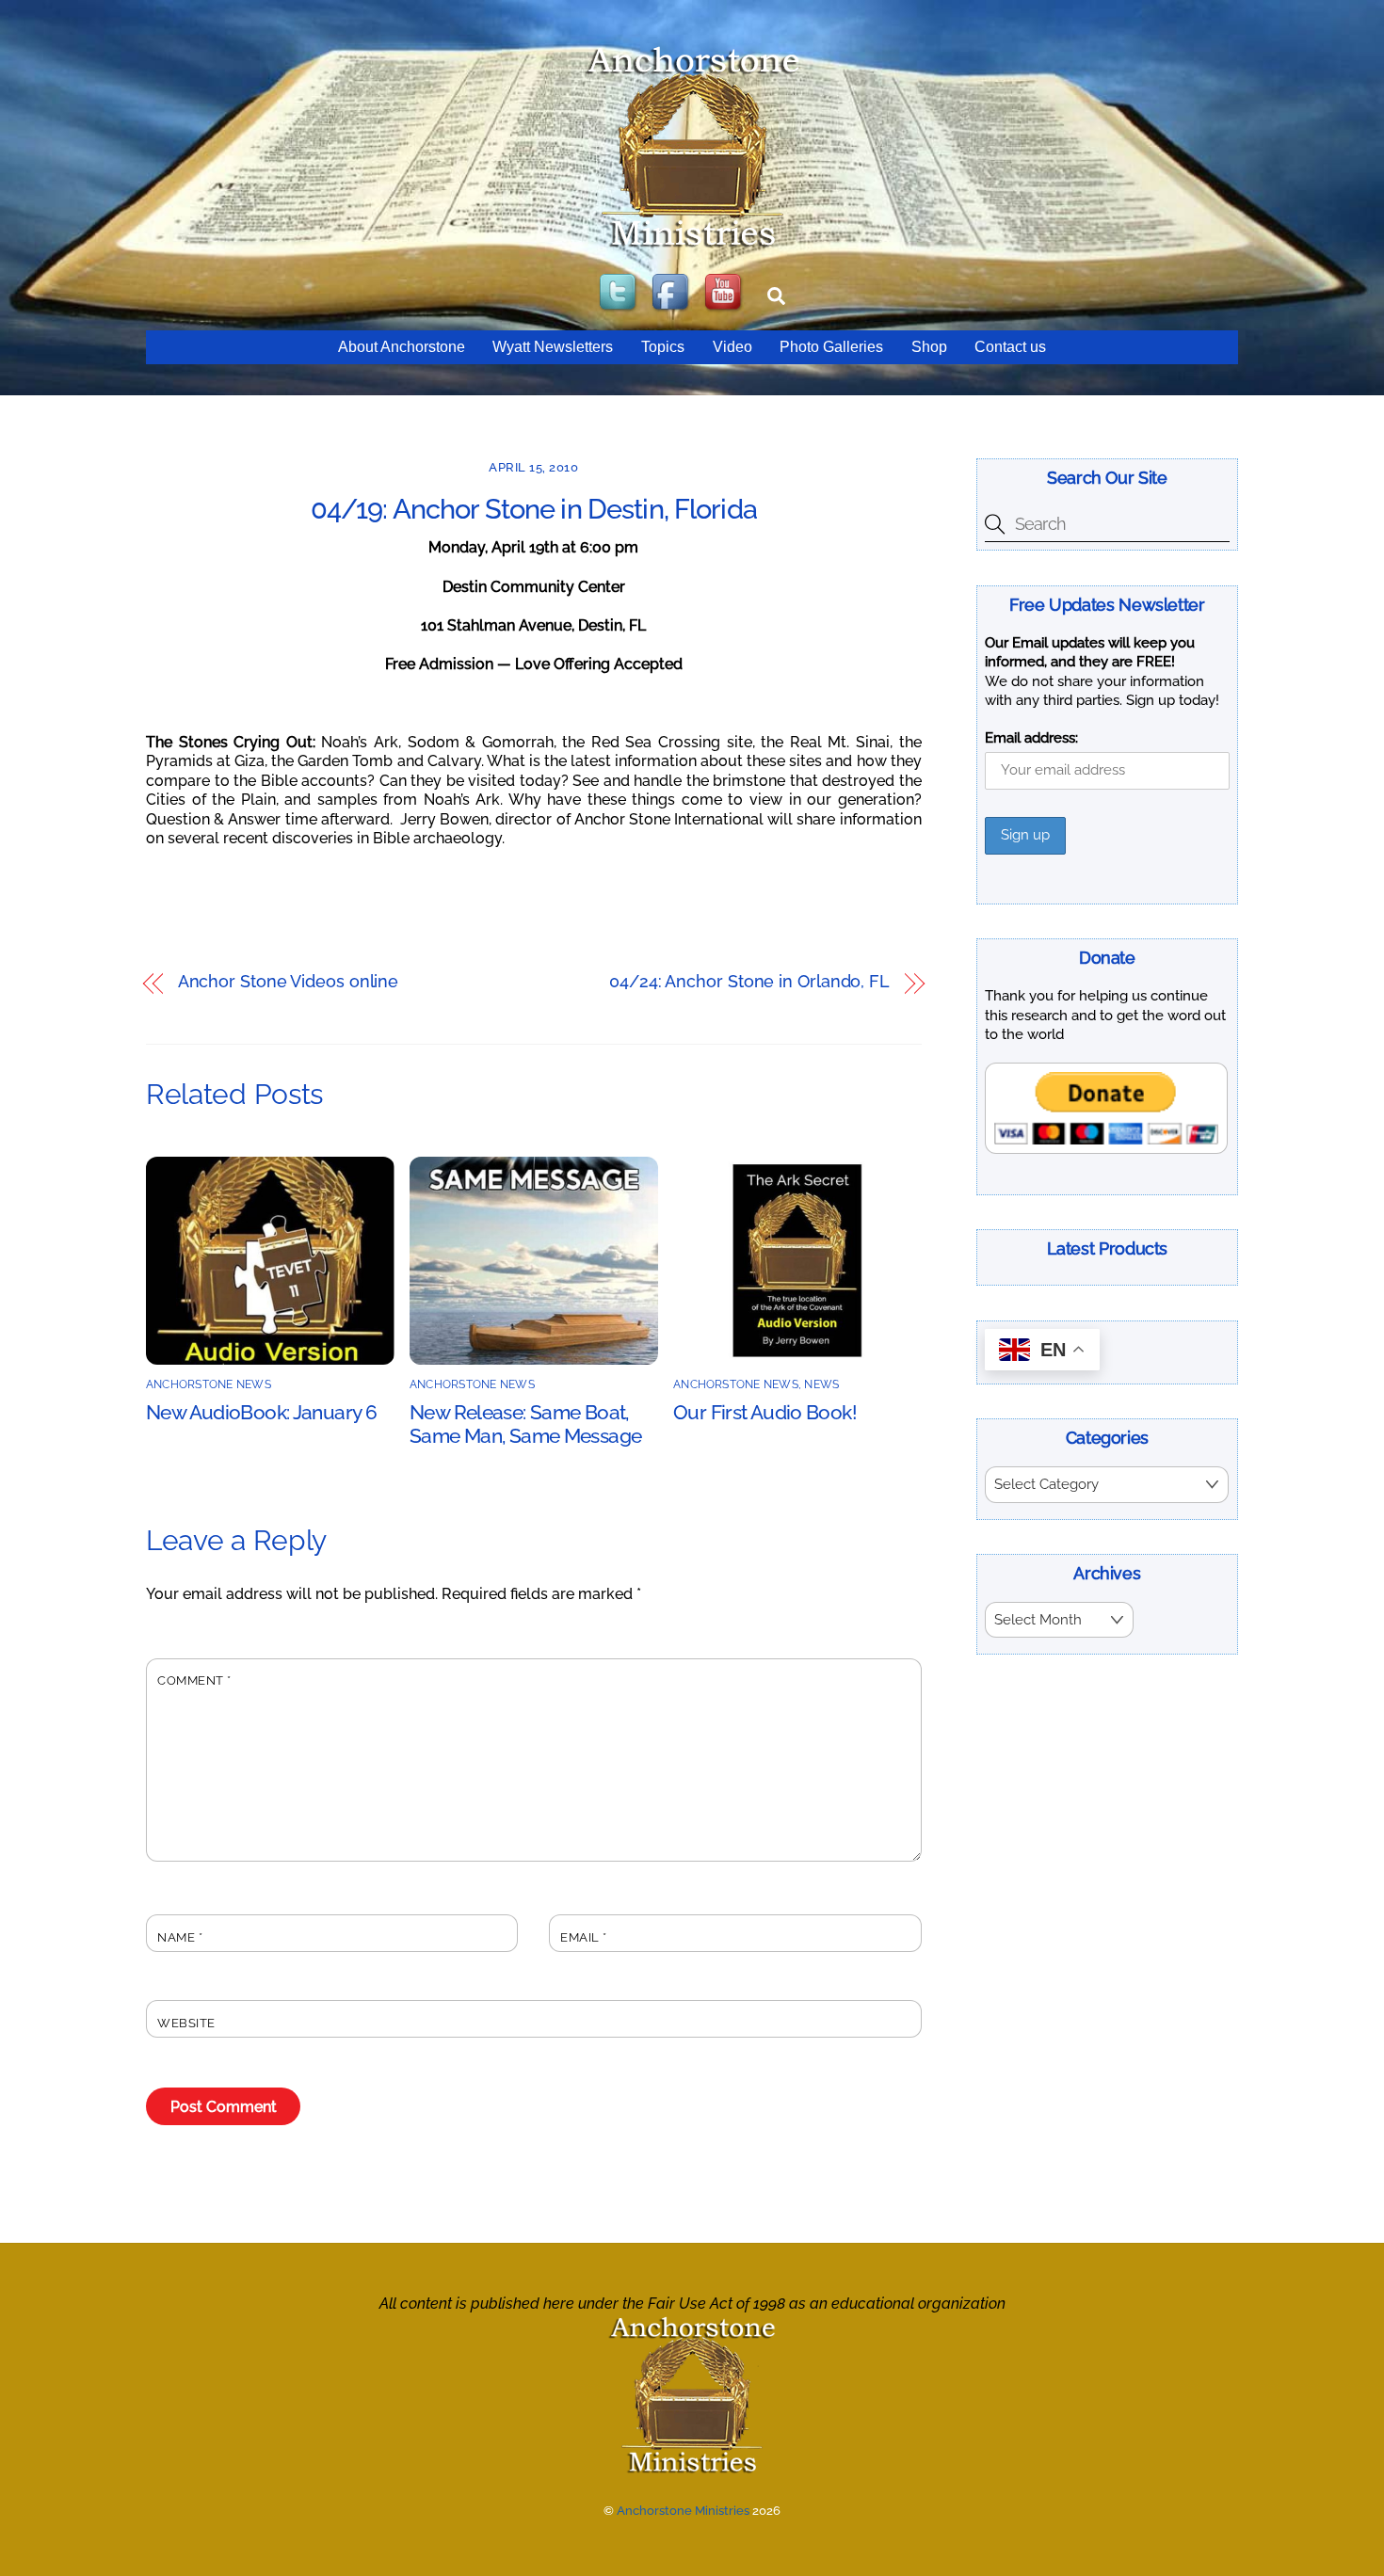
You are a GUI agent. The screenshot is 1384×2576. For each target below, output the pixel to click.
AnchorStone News (209, 1384)
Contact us (1010, 347)
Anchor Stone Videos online (289, 982)
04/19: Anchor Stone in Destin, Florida (534, 509)
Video (732, 347)
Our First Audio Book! (765, 1412)
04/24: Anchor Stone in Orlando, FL (749, 982)
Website (186, 2023)
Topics (663, 347)
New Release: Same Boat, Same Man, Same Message (525, 1424)
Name (180, 1937)
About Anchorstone (402, 347)
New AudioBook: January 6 (261, 1412)
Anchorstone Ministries (683, 2511)
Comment (194, 1680)
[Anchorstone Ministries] (692, 246)
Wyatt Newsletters (553, 347)
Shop (929, 347)
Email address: (1031, 738)
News (821, 1384)
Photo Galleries (831, 347)
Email (584, 1937)
